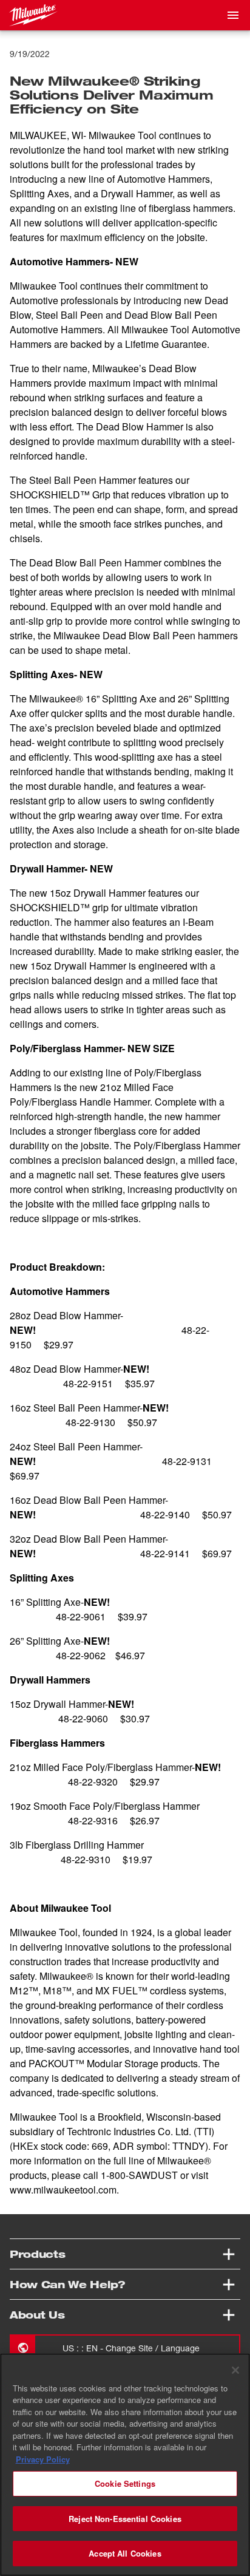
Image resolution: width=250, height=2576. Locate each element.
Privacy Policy (43, 2459)
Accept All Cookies (125, 2553)
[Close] (235, 2370)
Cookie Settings (125, 2483)
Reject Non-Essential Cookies (125, 2519)
